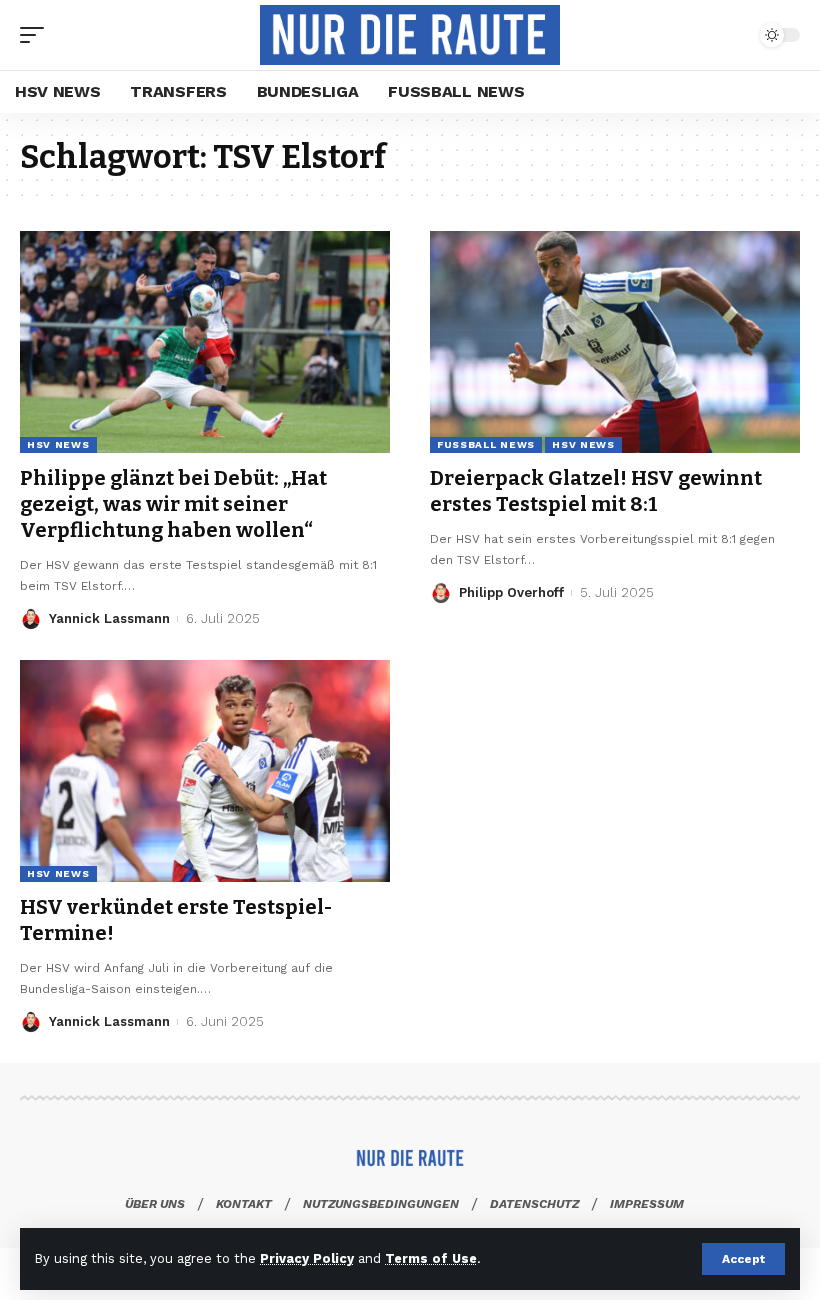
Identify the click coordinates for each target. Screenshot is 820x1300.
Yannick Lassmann (109, 618)
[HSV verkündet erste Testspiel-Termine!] (205, 771)
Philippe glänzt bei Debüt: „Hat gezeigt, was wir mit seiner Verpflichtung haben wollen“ (173, 504)
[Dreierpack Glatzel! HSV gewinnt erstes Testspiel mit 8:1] (615, 342)
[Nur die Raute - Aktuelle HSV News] (410, 35)
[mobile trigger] (37, 35)
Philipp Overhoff (511, 592)
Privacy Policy (307, 1258)
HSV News (58, 444)
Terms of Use (431, 1258)
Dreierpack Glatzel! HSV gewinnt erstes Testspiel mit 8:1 (596, 491)
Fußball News (486, 444)
